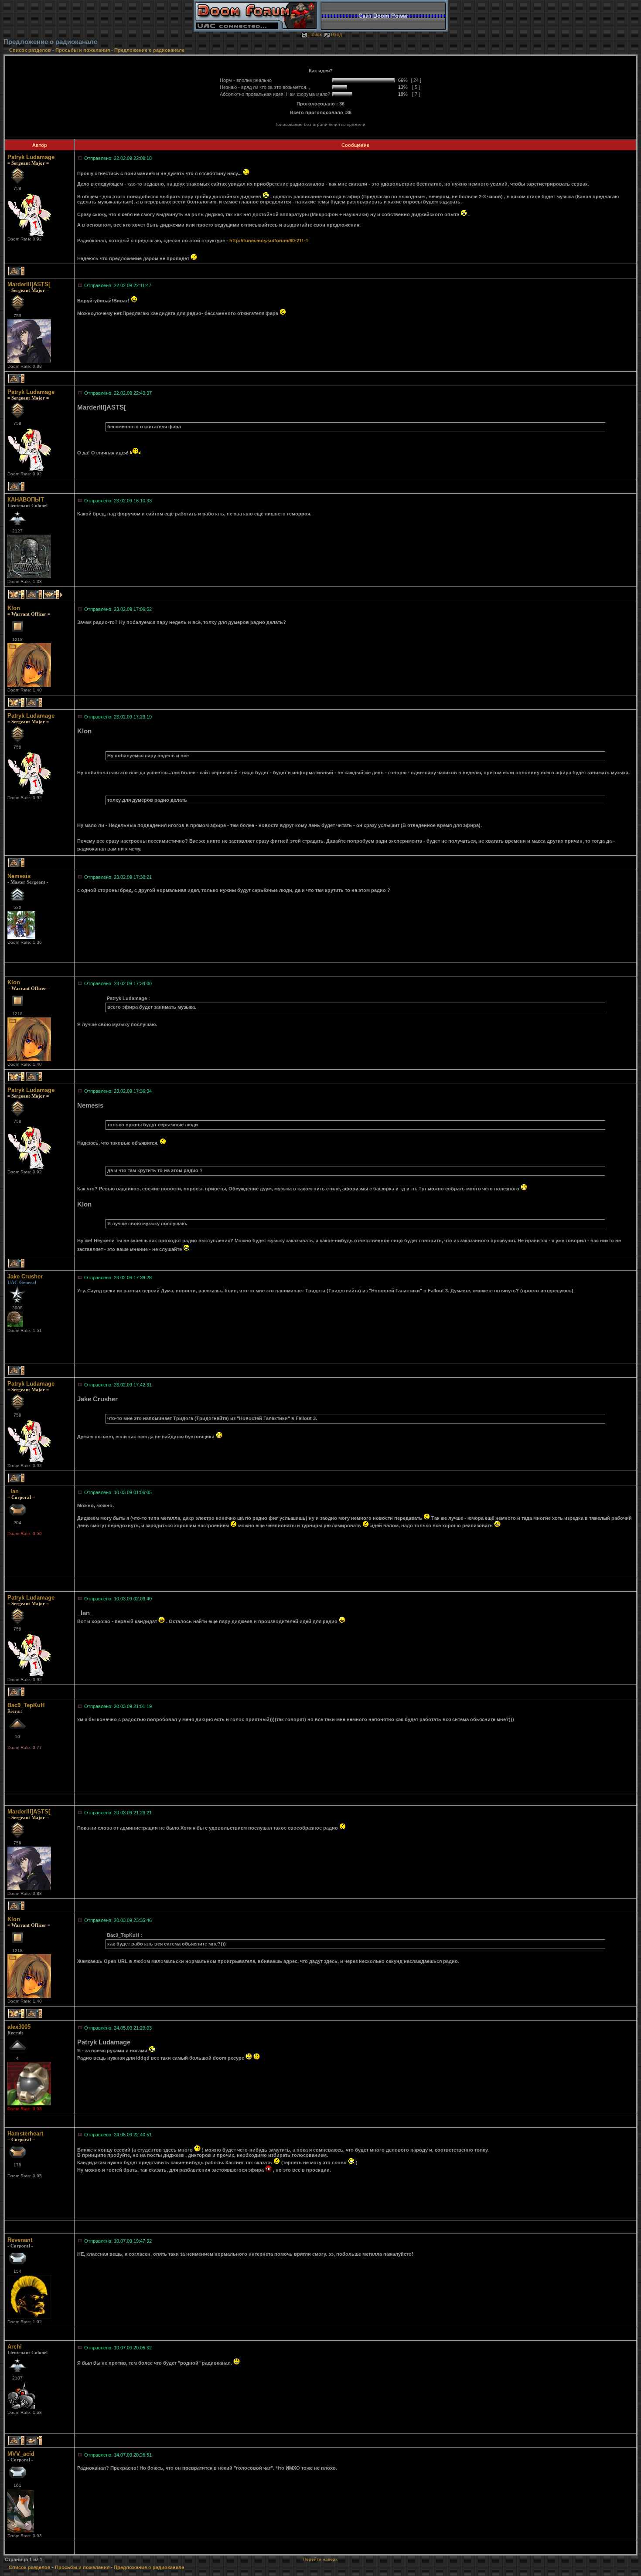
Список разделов (31, 50)
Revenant (20, 2240)
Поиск (315, 34)
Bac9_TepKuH (26, 1705)
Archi (15, 2347)
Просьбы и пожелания (83, 50)
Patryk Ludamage (31, 157)
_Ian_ (15, 1491)
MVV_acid (21, 2454)
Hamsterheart (25, 2134)
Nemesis (19, 876)
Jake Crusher (25, 1276)
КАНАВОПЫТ (26, 500)
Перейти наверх (320, 2559)
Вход (336, 34)
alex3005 (19, 2027)
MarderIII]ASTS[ (29, 284)
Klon (14, 608)
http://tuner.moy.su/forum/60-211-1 (269, 241)
